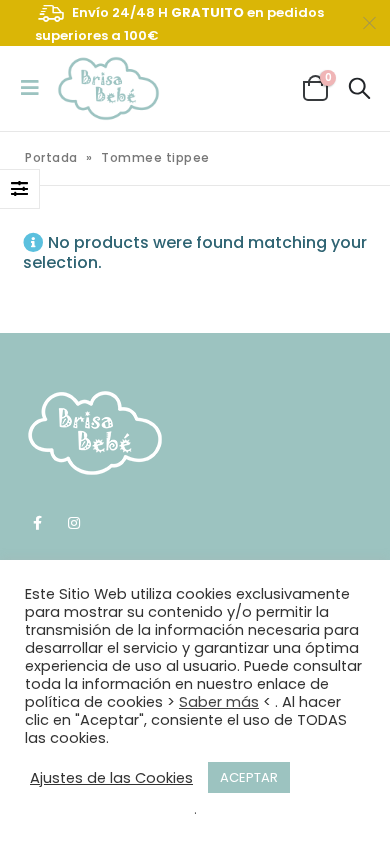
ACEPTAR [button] (249, 777)
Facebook (37, 523)
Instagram (74, 523)
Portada (51, 157)
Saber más (219, 702)
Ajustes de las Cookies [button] (111, 778)
